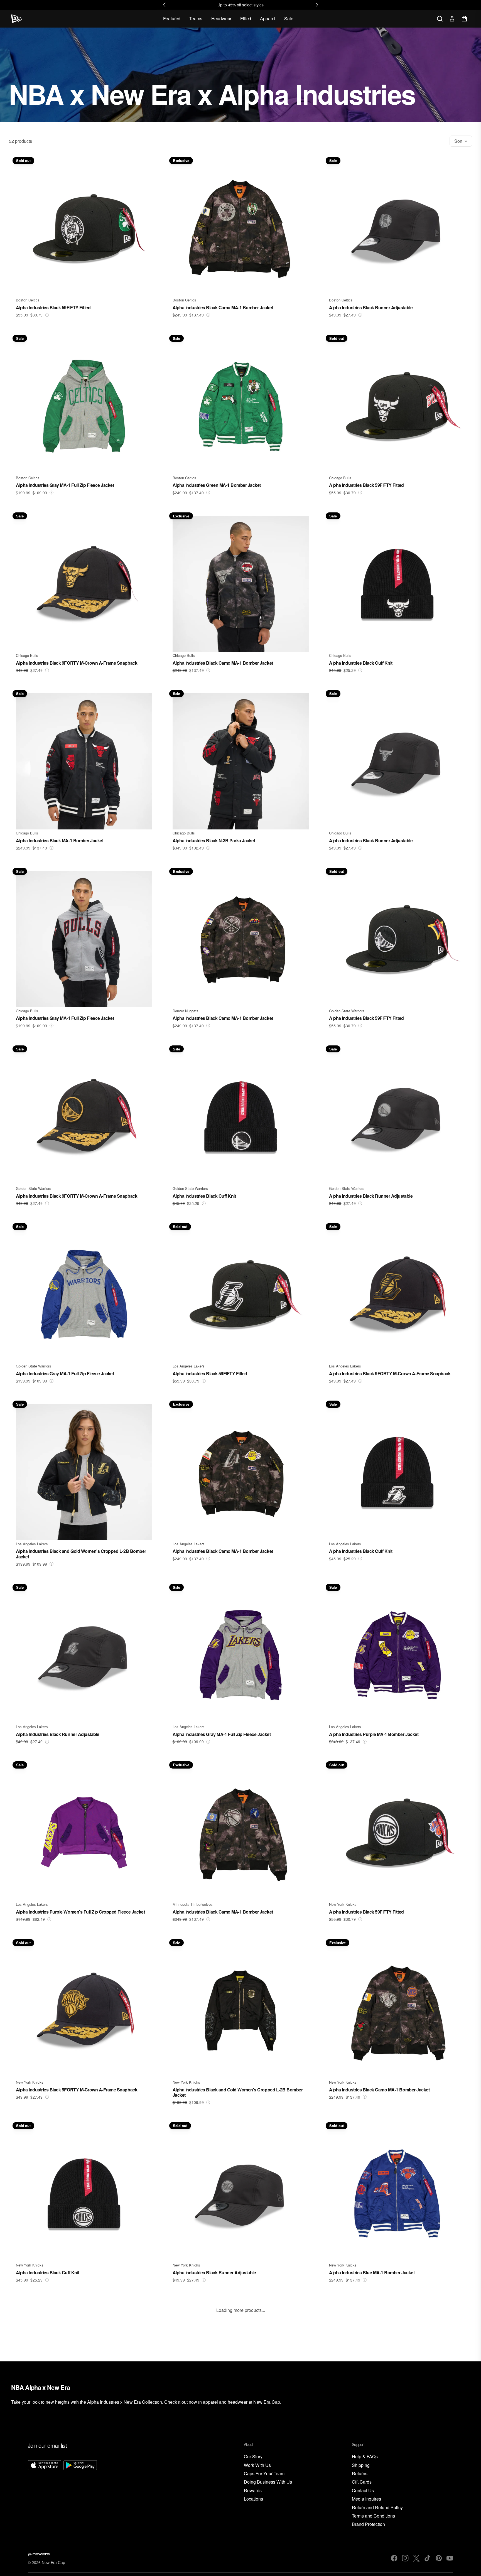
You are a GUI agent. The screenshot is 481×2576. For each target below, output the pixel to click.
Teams (196, 19)
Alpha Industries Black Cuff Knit (361, 663)
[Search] (440, 19)
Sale (289, 19)
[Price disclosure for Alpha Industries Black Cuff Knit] (360, 670)
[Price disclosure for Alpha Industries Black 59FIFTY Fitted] (47, 315)
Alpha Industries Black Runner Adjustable (371, 307)
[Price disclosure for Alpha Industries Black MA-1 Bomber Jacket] (51, 848)
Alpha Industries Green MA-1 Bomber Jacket (217, 485)
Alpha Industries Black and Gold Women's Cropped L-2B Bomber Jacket (81, 1554)
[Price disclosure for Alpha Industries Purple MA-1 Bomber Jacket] (365, 1742)
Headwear (221, 19)
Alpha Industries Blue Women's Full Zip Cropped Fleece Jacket (78, 2450)
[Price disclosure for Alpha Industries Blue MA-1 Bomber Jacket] (365, 2280)
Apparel (268, 19)
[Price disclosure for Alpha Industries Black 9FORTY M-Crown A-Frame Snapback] (47, 670)
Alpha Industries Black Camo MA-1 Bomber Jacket (223, 307)
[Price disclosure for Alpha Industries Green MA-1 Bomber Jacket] (208, 493)
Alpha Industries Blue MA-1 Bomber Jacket (372, 2272)
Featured (172, 19)
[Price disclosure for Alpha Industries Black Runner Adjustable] (360, 315)
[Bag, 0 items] (464, 19)
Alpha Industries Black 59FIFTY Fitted (53, 307)
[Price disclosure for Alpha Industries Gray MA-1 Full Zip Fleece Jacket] (51, 493)
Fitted (246, 19)
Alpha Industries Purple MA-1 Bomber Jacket (374, 1734)
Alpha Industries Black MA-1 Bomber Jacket (60, 840)
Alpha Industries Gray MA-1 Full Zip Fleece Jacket (65, 485)
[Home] (17, 19)
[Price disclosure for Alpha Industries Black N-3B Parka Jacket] (208, 848)
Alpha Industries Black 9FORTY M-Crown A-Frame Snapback (77, 663)
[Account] (452, 19)
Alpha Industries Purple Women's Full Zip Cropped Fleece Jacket (80, 1912)
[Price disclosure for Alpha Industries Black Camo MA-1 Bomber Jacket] (208, 315)
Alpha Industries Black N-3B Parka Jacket (214, 840)
